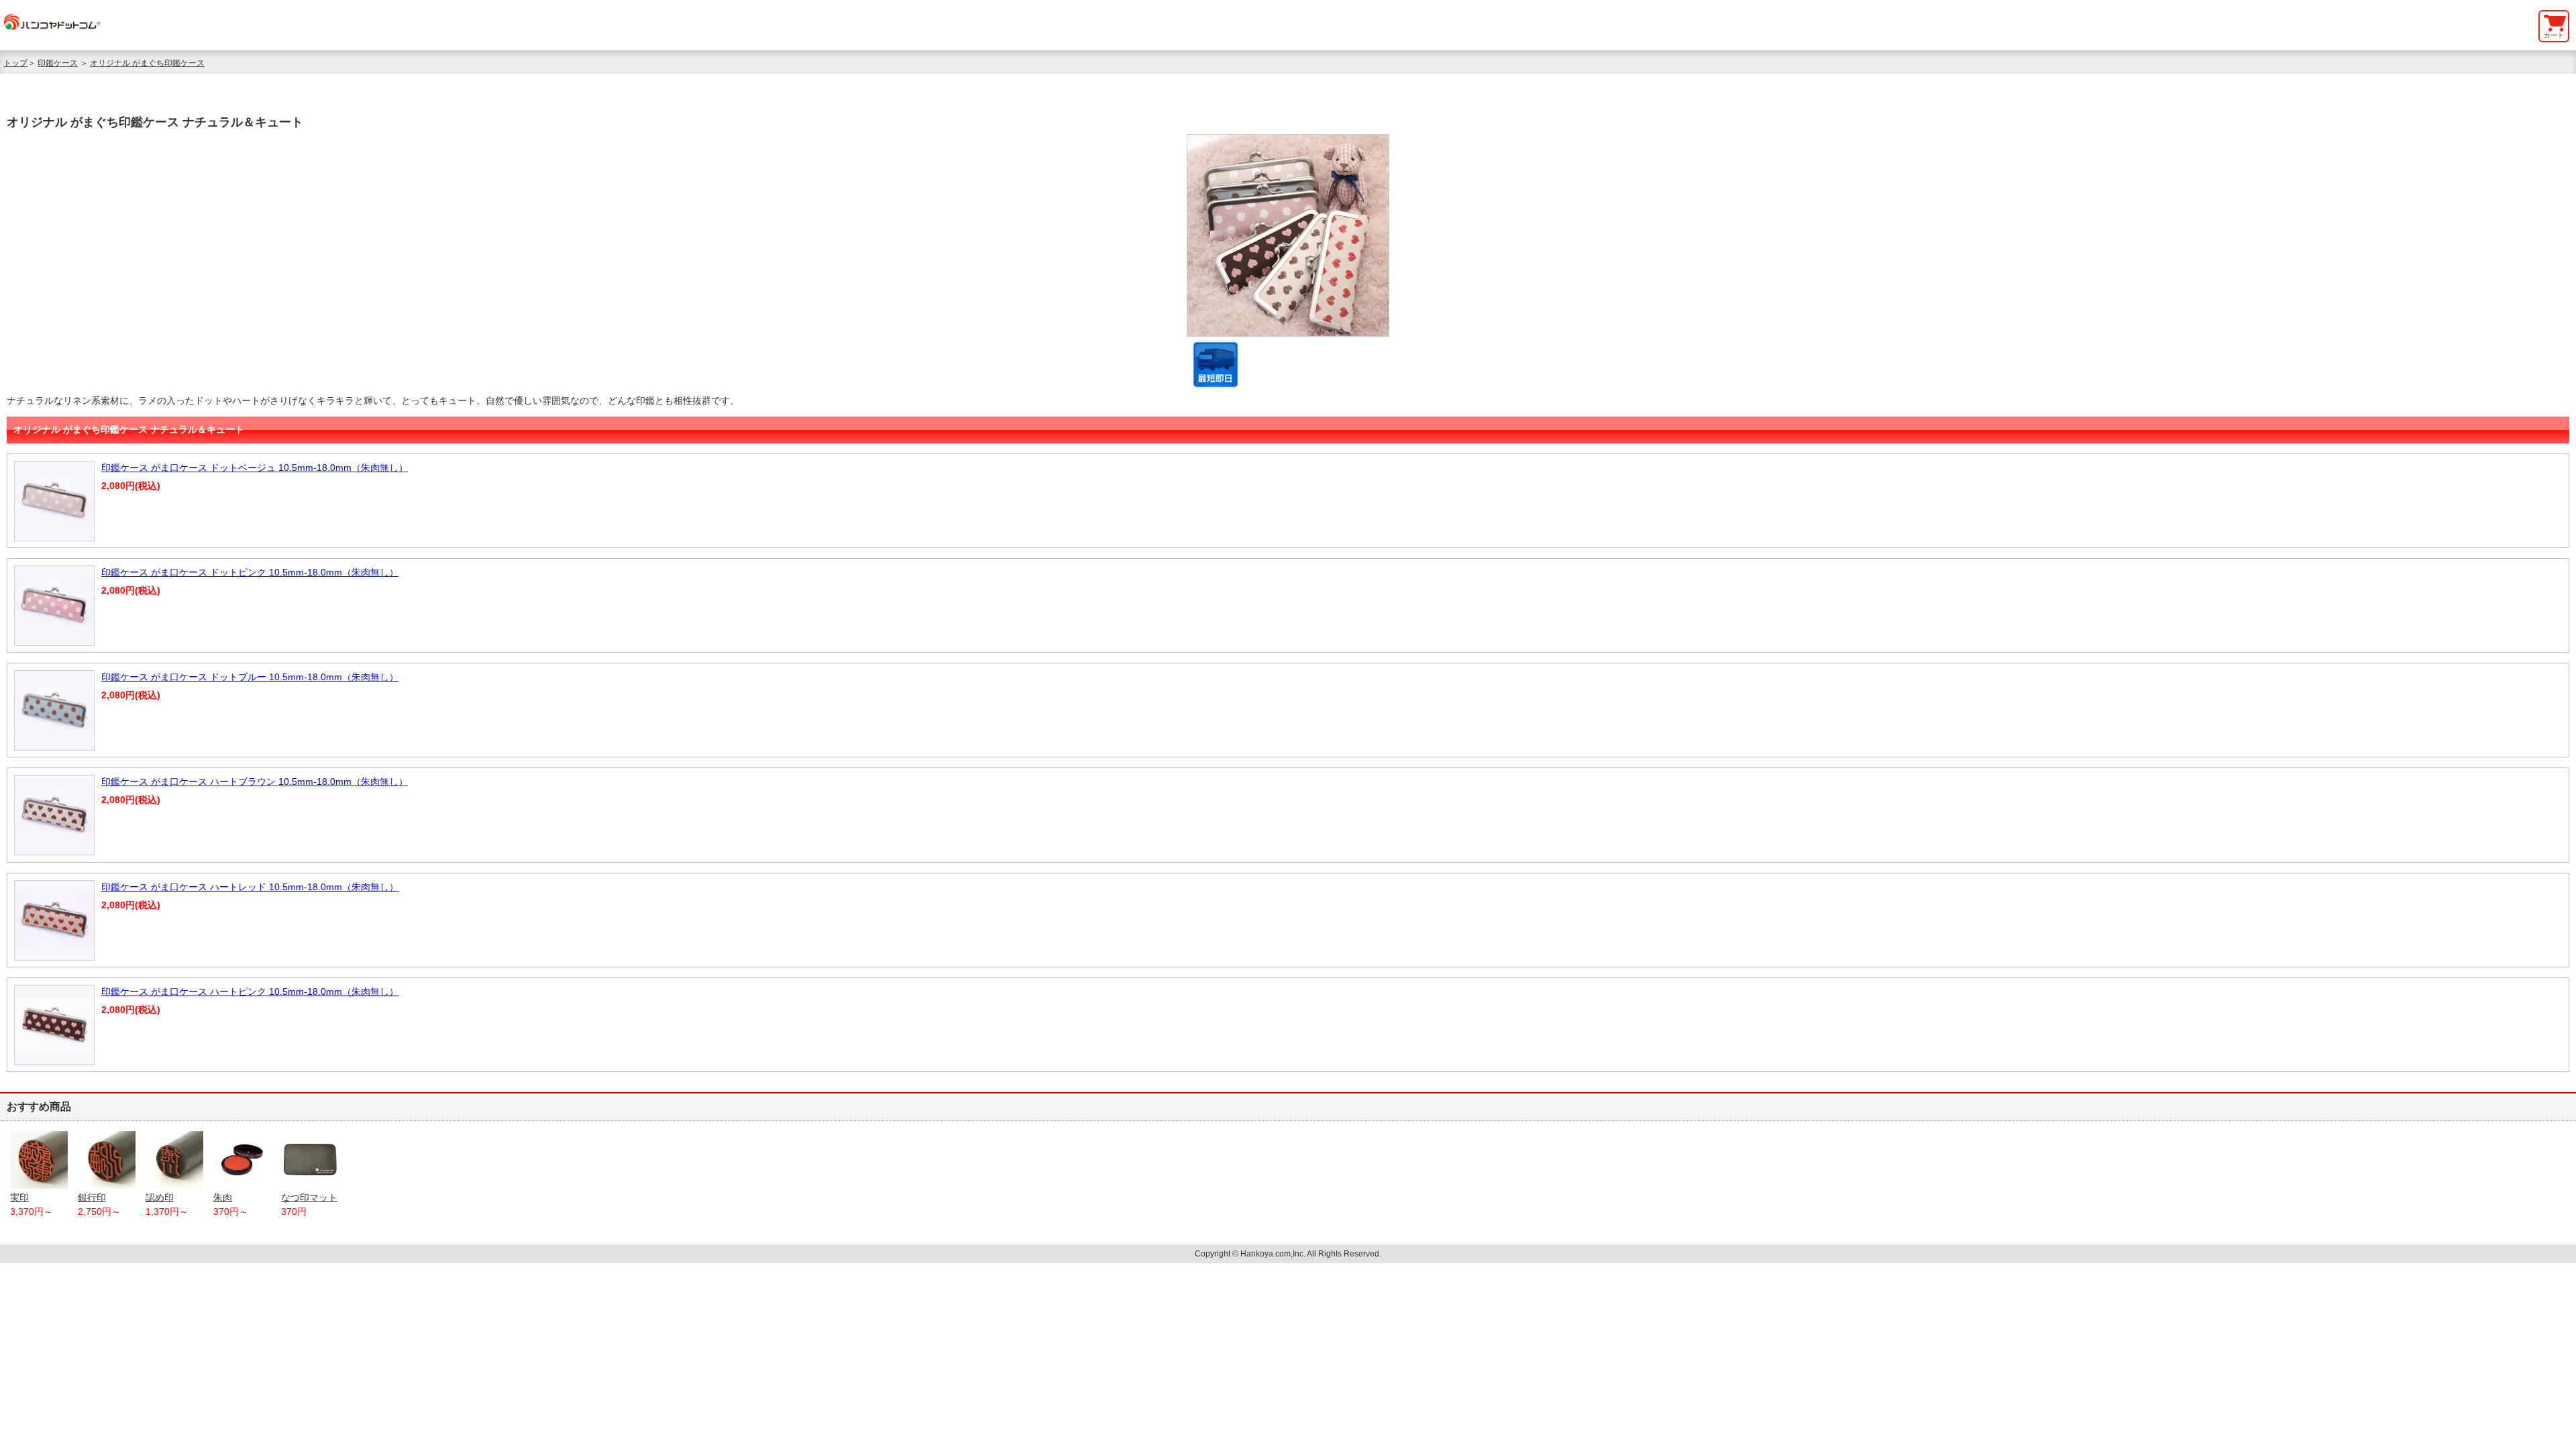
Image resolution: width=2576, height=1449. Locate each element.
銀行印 (92, 1197)
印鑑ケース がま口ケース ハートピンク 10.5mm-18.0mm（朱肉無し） (250, 991)
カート (2554, 35)
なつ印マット (309, 1197)
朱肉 (223, 1197)
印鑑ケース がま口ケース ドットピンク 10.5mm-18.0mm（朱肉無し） (250, 572)
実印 (19, 1197)
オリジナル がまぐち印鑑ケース (147, 63)
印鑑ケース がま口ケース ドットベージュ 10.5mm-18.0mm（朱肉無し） (255, 468)
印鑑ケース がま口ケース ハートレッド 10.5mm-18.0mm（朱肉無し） (250, 887)
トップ (15, 63)
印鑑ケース (58, 63)
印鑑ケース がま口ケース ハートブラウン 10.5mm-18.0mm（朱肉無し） (255, 782)
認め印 (160, 1197)
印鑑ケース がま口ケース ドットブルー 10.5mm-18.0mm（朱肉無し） (250, 677)
